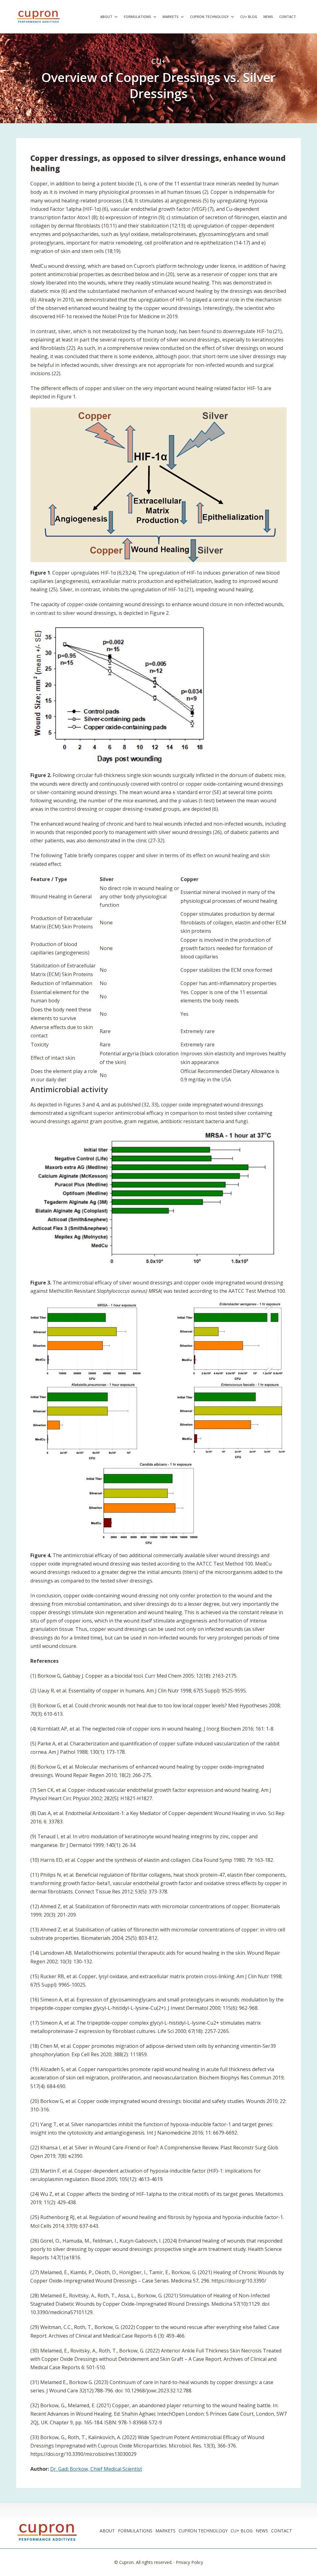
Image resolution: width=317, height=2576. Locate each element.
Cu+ (158, 61)
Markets (171, 17)
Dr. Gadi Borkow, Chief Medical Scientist (96, 2469)
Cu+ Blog (249, 17)
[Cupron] (41, 17)
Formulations (137, 17)
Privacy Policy (189, 2562)
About (106, 17)
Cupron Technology (209, 17)
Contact (288, 17)
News (268, 17)
